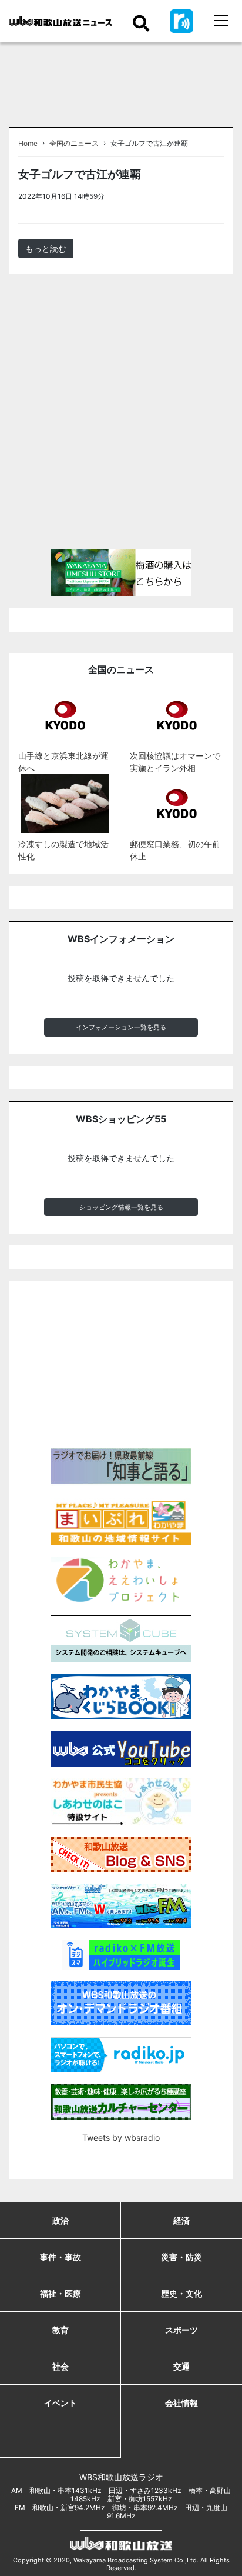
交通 (181, 2366)
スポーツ (181, 2330)
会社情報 (181, 2403)
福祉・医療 (60, 2293)
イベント (60, 2403)
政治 (60, 2220)
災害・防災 (181, 2257)
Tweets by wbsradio (121, 2137)
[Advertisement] (121, 416)
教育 (60, 2330)
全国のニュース (74, 144)
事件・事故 (60, 2257)
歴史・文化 (181, 2293)
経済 (181, 2220)
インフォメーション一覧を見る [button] (121, 1027)
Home (28, 144)
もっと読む (46, 249)
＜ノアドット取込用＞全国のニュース (164, 200)
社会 (60, 2366)
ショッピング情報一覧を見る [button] (121, 1207)
